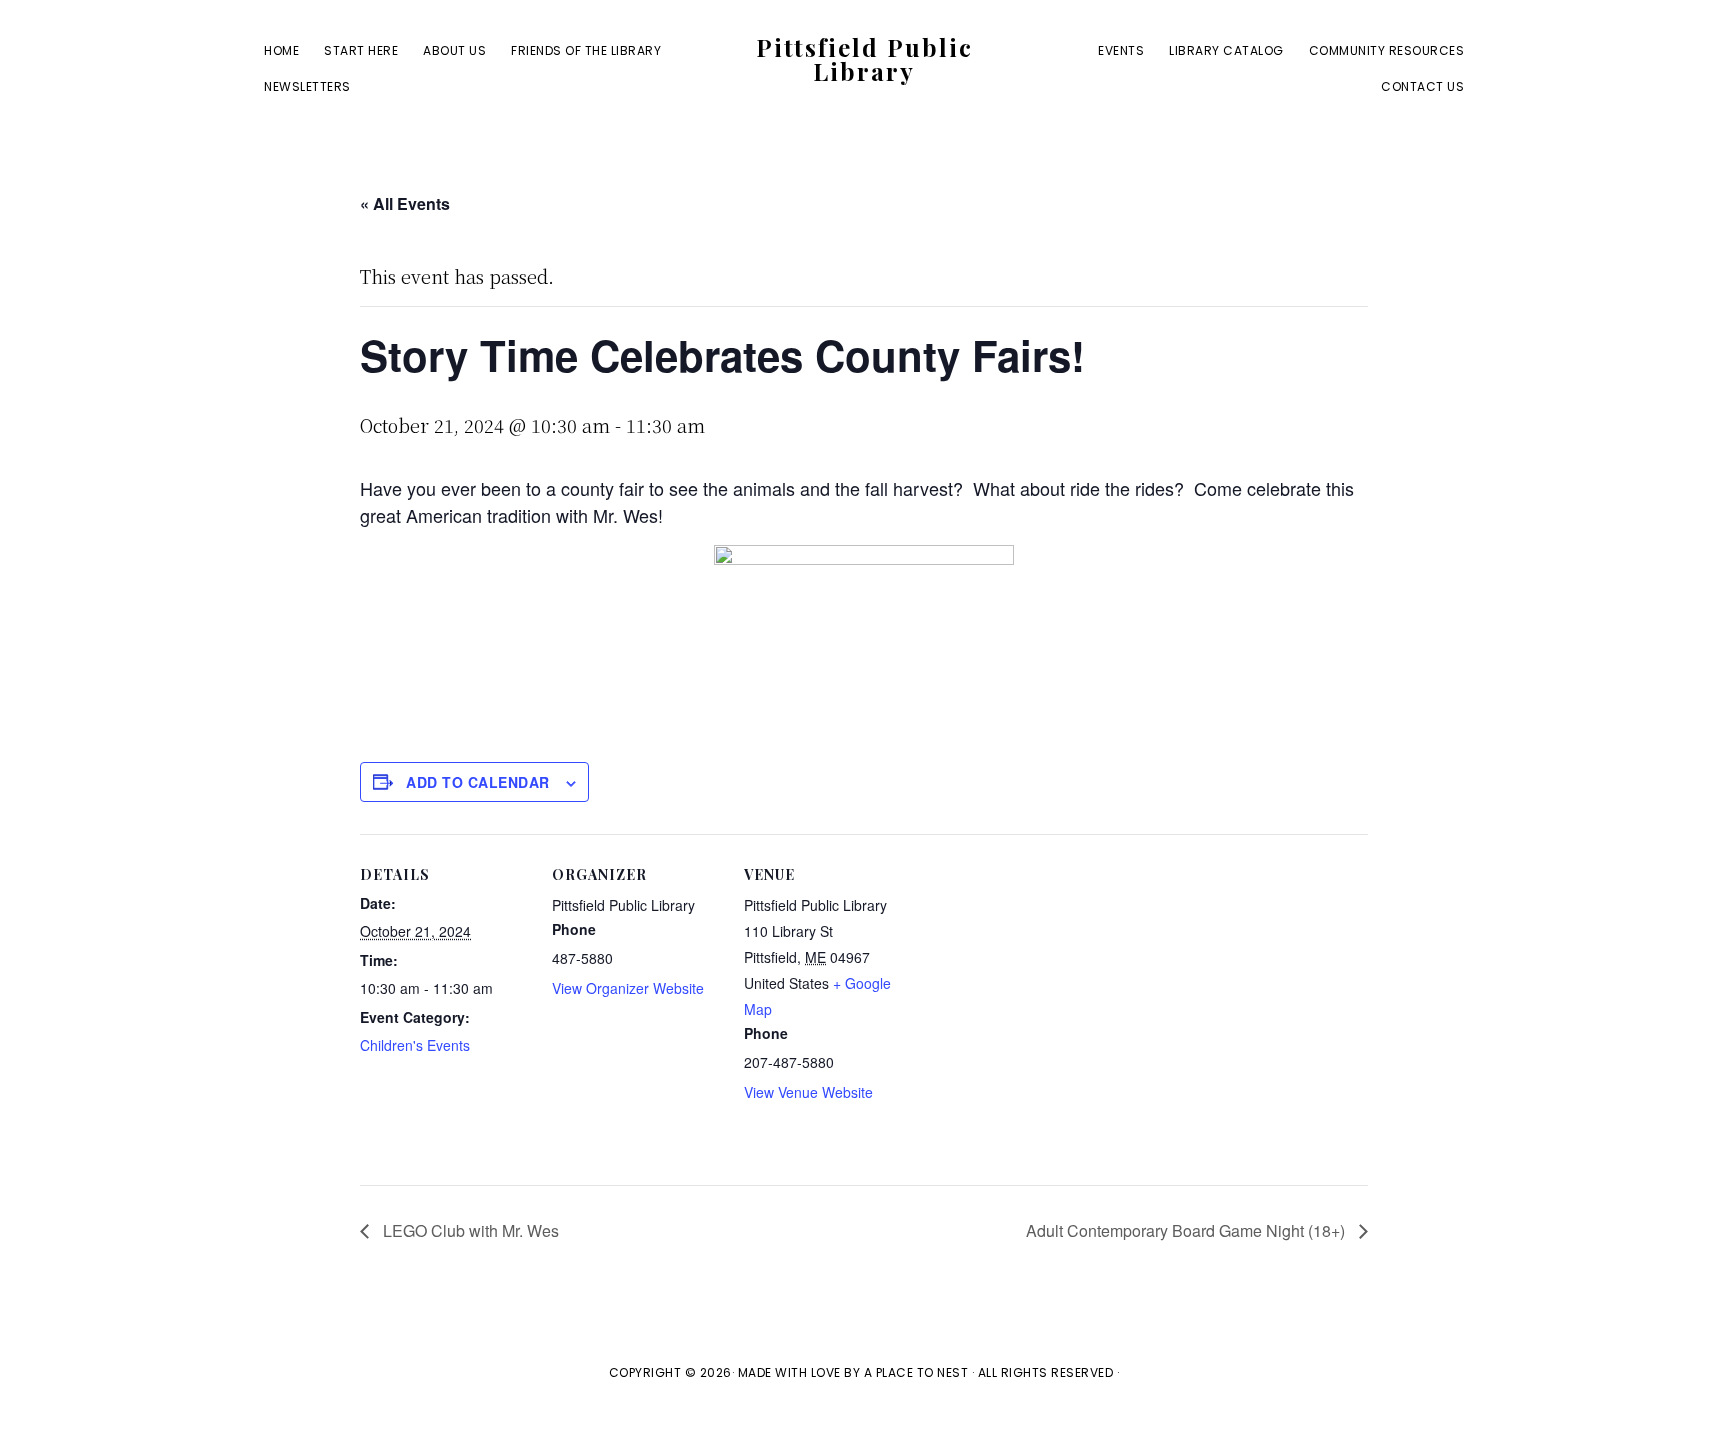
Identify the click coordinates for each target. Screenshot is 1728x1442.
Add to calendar (478, 782)
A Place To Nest (916, 1372)
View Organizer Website (628, 988)
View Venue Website (808, 1092)
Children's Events (415, 1045)
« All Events (405, 203)
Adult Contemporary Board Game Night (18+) (1187, 1230)
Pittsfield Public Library (864, 59)
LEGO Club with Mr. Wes (469, 1230)
